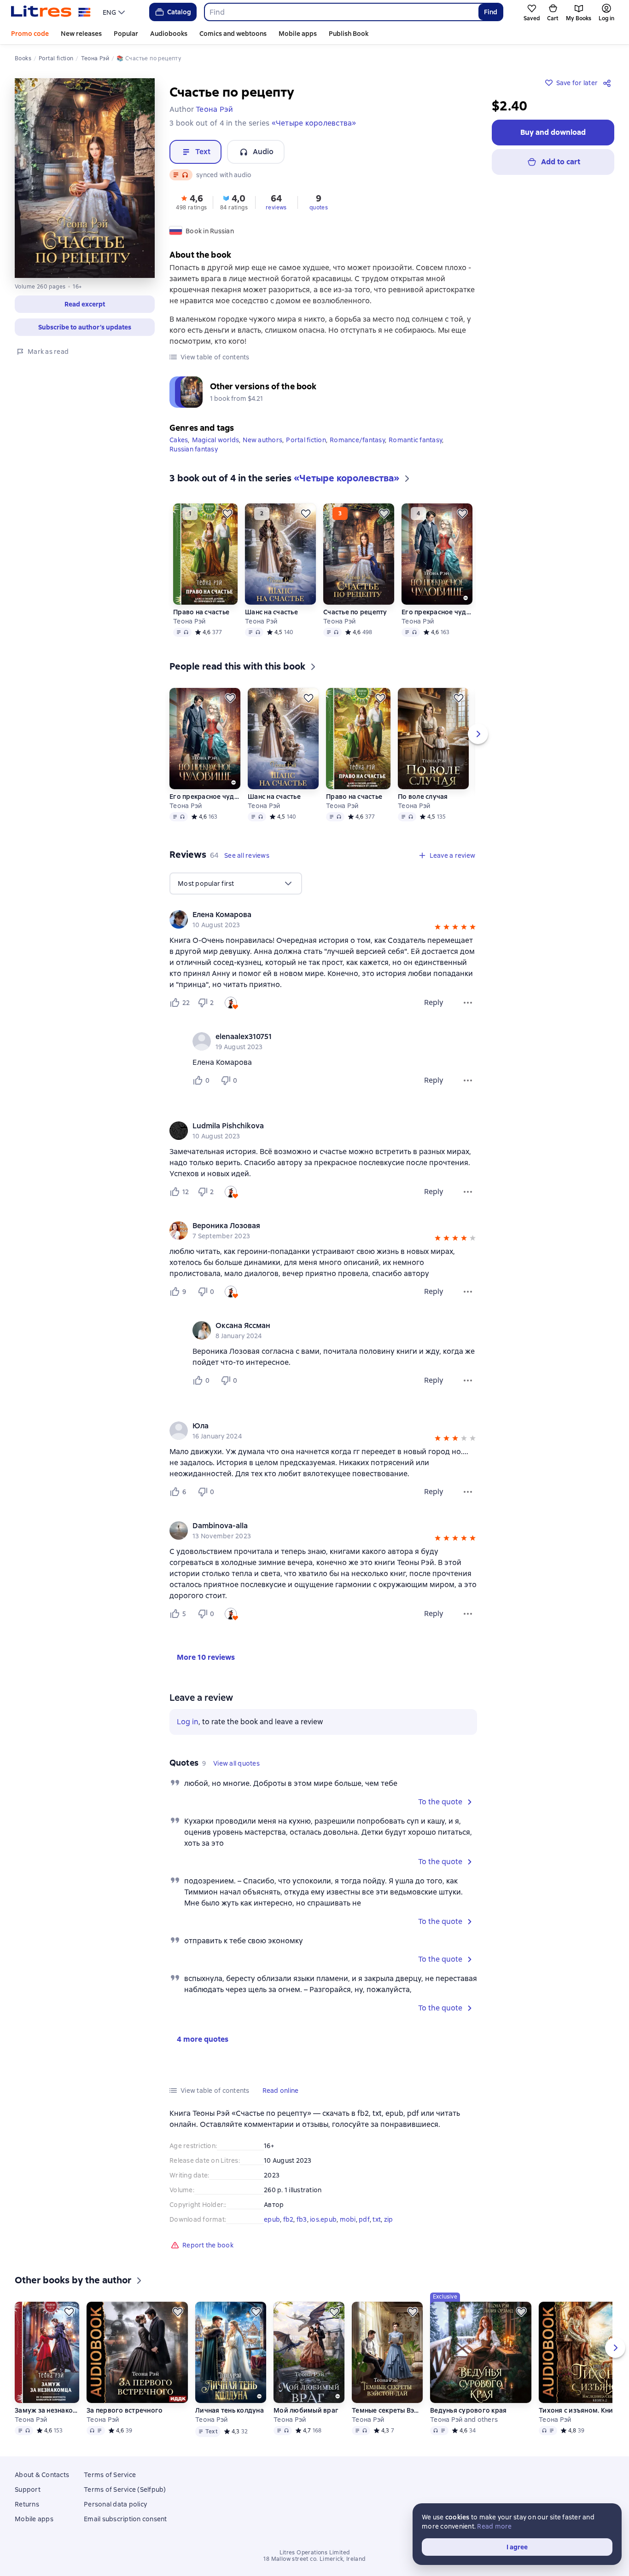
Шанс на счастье (271, 612)
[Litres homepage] (51, 12)
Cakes (179, 440)
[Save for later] (227, 514)
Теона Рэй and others (464, 2420)
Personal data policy (115, 2504)
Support (28, 2489)
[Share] (609, 83)
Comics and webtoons (233, 34)
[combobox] (341, 12)
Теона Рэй (189, 621)
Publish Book (349, 34)
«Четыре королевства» (314, 123)
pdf (364, 2219)
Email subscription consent (125, 2519)
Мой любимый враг (306, 2410)
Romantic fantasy (415, 440)
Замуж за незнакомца (47, 2410)
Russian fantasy (194, 449)
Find (491, 12)
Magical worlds (216, 440)
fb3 (302, 2219)
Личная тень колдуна (230, 2410)
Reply (434, 1002)
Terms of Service (110, 2475)
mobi (348, 2219)
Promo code (30, 34)
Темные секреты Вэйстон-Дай (387, 2410)
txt (377, 2219)
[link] (310, 915)
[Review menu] (468, 1003)
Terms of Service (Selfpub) (125, 2489)
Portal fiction (306, 440)
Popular (126, 34)
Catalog (179, 12)
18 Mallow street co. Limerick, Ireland (314, 2559)
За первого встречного (125, 2410)
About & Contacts (42, 2475)
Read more (494, 2526)
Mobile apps (298, 34)
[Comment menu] (468, 1080)
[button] (85, 304)
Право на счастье (201, 612)
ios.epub (323, 2219)
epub (272, 2219)
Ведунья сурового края (468, 2410)
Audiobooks (169, 34)
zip (389, 2219)
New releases (81, 34)
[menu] (115, 12)
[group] (323, 919)
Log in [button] (188, 1722)
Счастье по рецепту (355, 612)
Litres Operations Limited (315, 2553)
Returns (27, 2504)
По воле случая (423, 797)
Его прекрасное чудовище (437, 612)
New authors (262, 440)
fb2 (288, 2219)
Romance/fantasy (357, 440)
